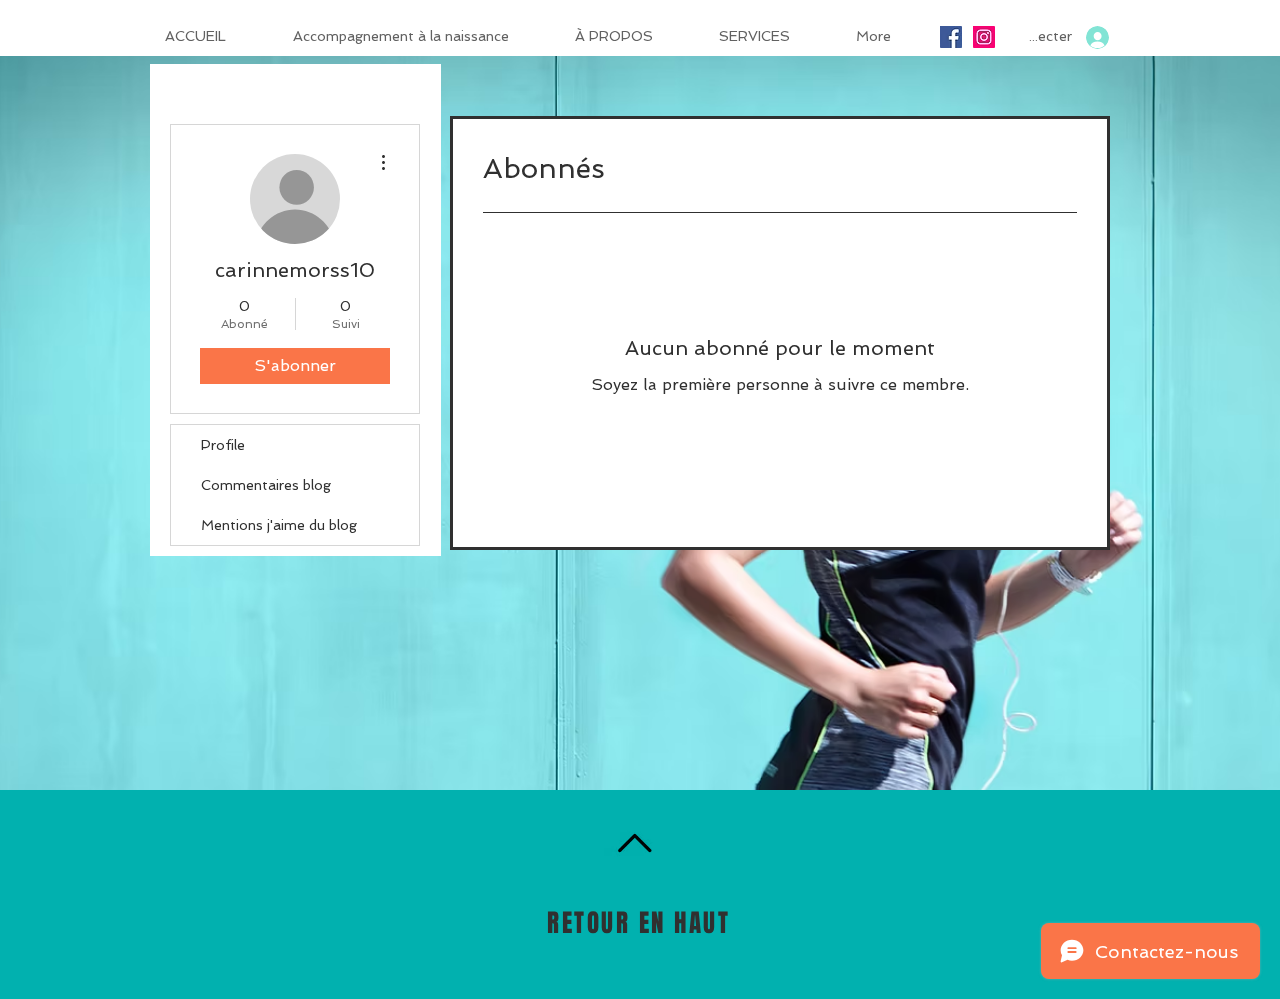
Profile (223, 445)
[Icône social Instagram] (984, 37)
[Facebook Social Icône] (951, 37)
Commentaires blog (266, 485)
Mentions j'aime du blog (279, 525)
